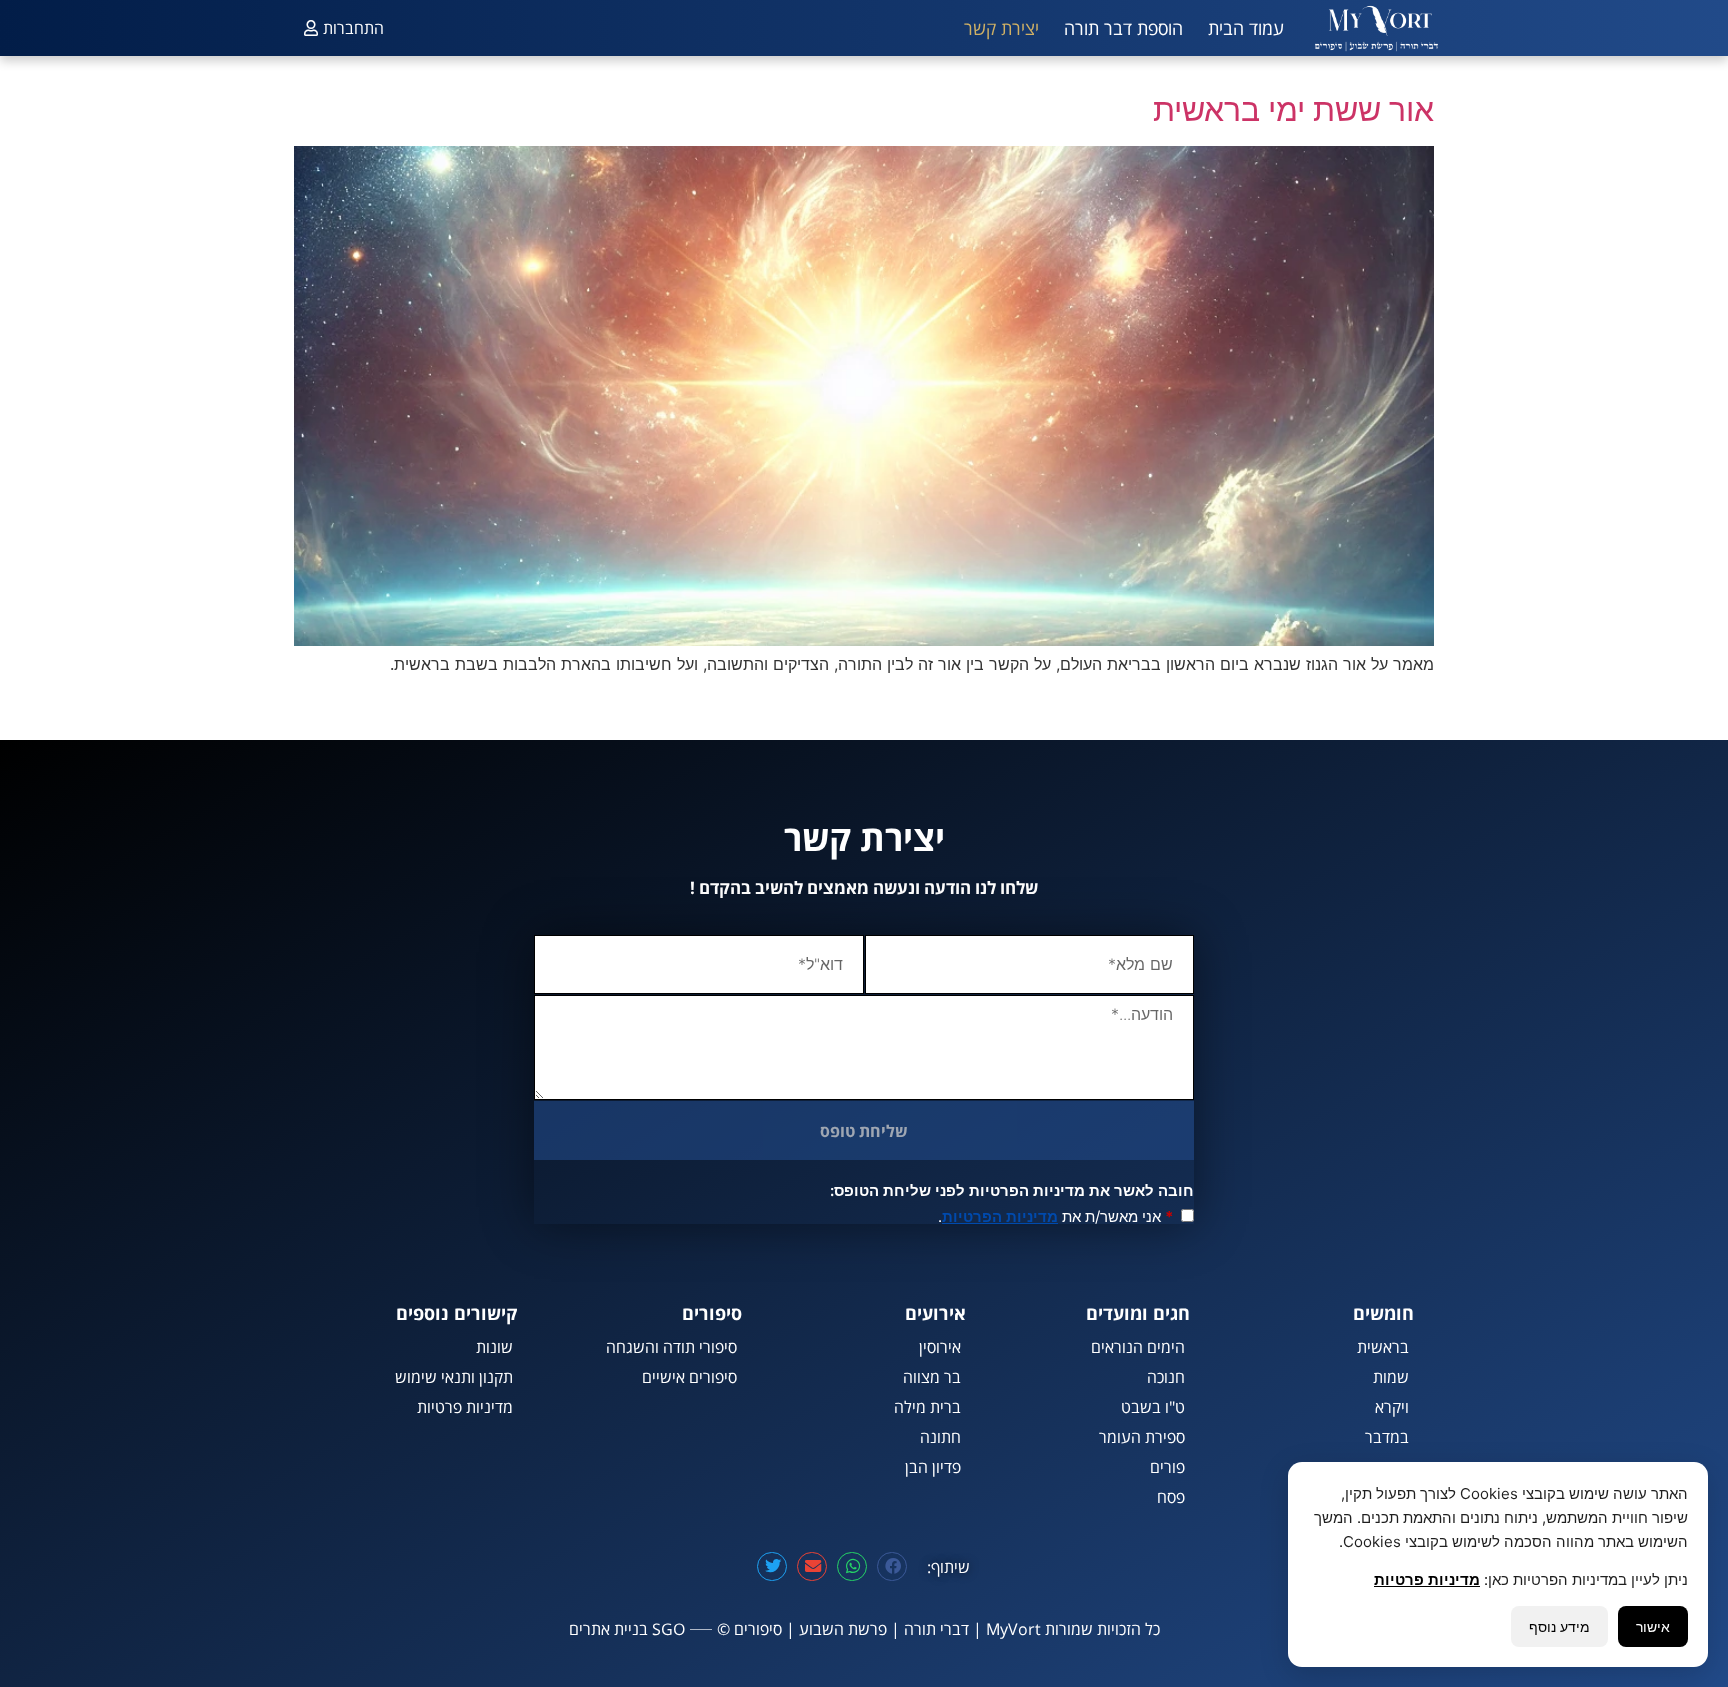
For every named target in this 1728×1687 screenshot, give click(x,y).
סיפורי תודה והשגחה (671, 1347)
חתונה (940, 1437)
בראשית (1383, 1347)
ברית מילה (927, 1407)
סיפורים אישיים (689, 1377)
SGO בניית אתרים (627, 1629)
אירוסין (940, 1347)
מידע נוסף (1559, 1626)
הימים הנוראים (1138, 1347)
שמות (1391, 1377)
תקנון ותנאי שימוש (454, 1377)
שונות (494, 1347)
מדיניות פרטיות (465, 1407)
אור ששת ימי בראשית (1293, 109)
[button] (892, 1566)
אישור (1653, 1626)
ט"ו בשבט (1153, 1407)
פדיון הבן (933, 1467)
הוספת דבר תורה (1123, 28)
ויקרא (1392, 1407)
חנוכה (1166, 1377)
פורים (1167, 1467)
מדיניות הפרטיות (1000, 1216)
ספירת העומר (1142, 1437)
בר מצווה (932, 1377)
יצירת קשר (1001, 28)
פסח (1171, 1497)
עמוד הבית (1246, 28)
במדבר (1387, 1437)
